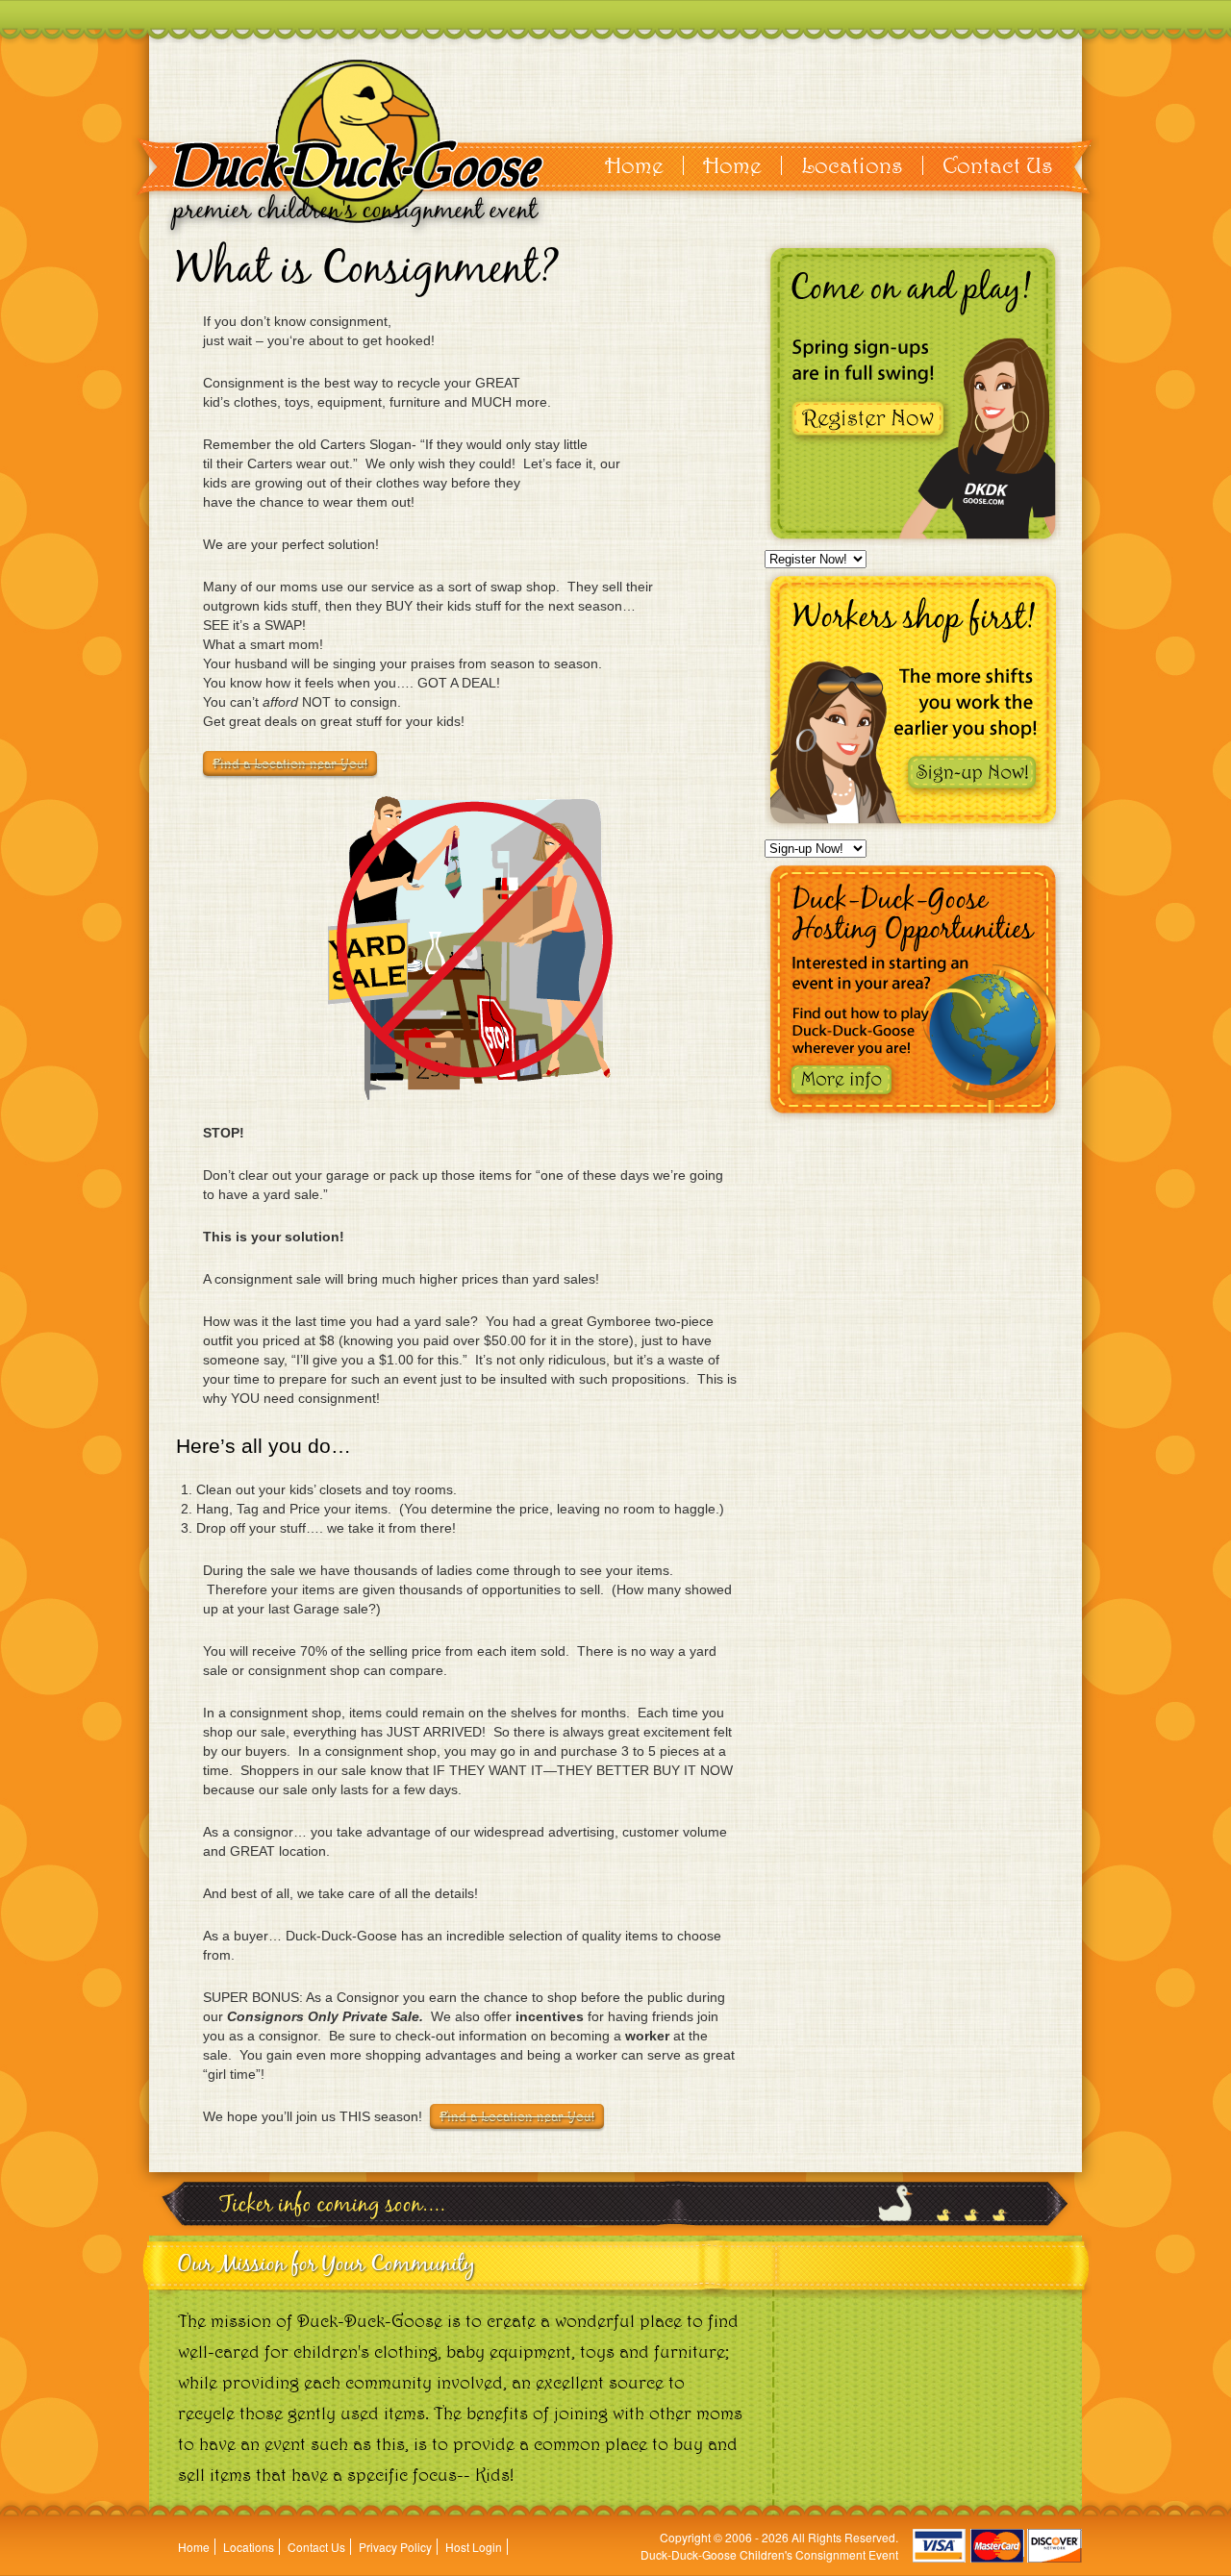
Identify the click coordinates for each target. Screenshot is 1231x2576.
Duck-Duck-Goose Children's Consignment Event (769, 2554)
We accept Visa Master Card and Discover (997, 2546)
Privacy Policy (395, 2547)
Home (634, 165)
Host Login (474, 2547)
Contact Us (998, 165)
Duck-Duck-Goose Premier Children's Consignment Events (358, 141)
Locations (852, 165)
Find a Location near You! (290, 763)
